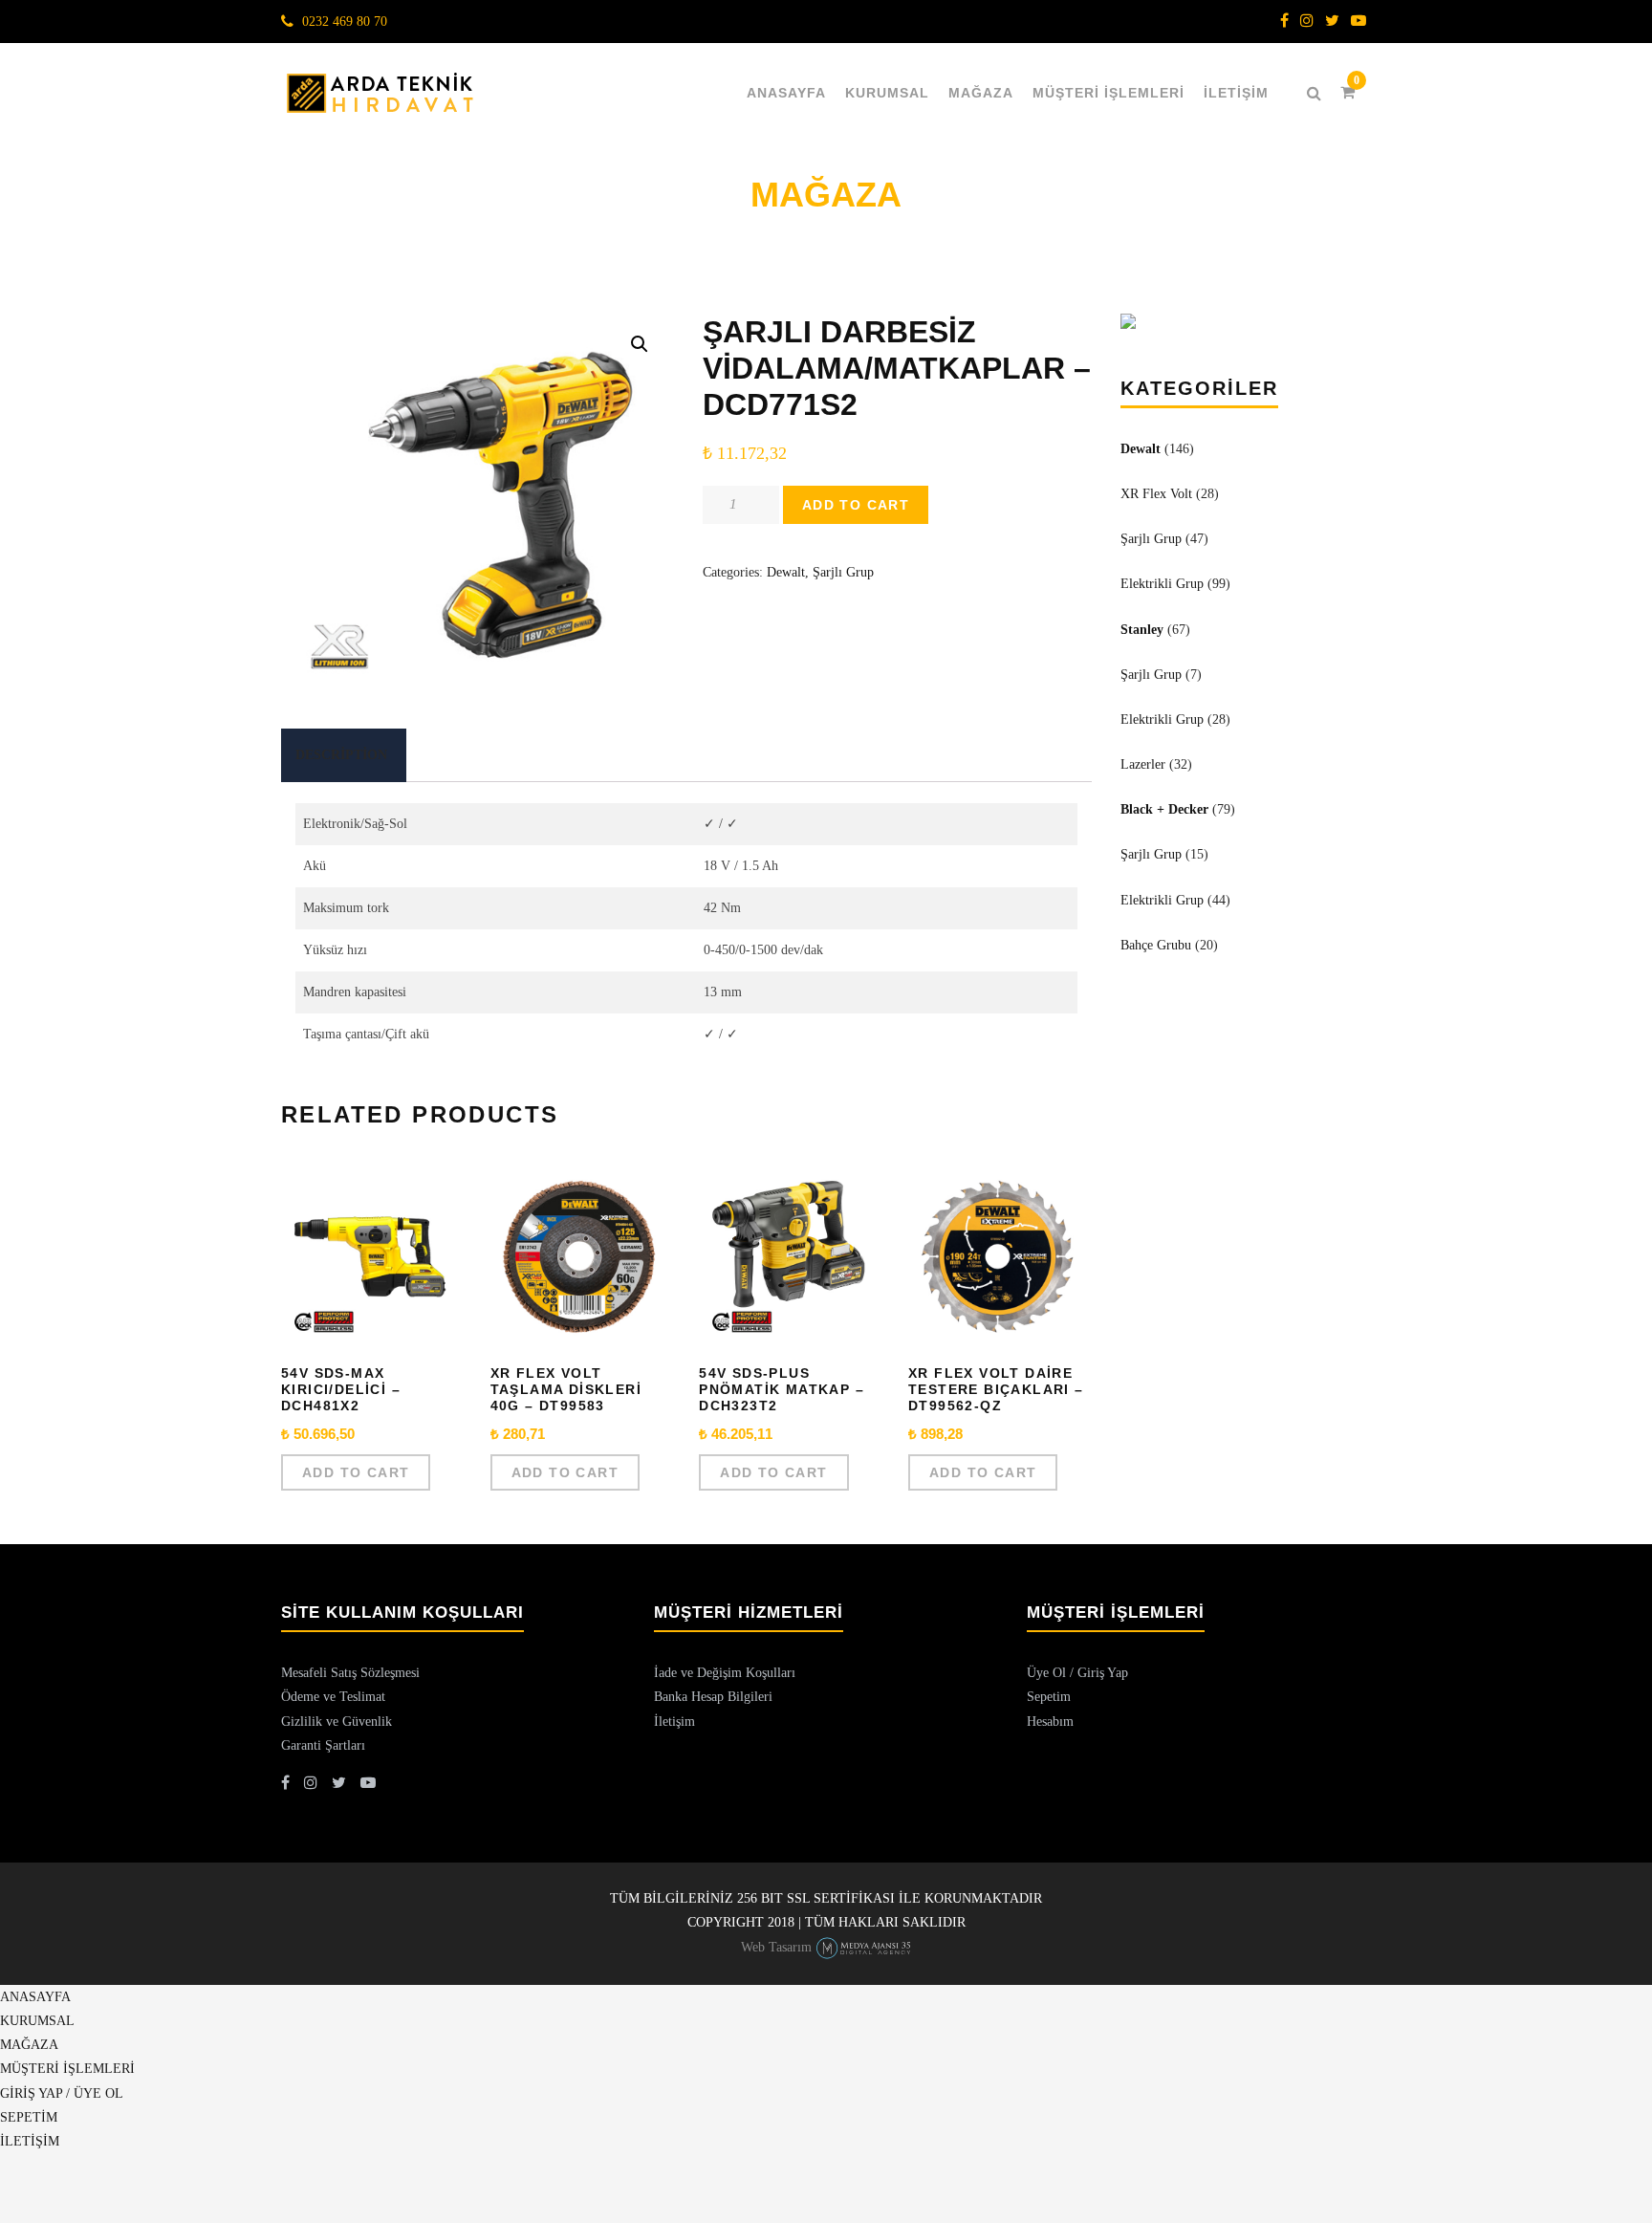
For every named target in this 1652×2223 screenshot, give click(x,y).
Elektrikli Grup (1162, 584)
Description (341, 755)
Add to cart (856, 505)
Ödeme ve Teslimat (333, 1697)
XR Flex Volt (1156, 494)
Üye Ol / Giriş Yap (1077, 1673)
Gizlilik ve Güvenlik (337, 1722)
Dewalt (786, 572)
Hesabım (1050, 1722)
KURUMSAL (887, 93)
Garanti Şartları (323, 1745)
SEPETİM (29, 2117)
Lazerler (1143, 764)
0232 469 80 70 (345, 22)
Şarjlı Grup (843, 572)
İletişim (674, 1722)
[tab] (341, 755)
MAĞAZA (981, 93)
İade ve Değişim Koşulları (725, 1673)
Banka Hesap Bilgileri (713, 1697)
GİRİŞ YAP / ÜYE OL (62, 2093)
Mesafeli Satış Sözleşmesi (350, 1673)
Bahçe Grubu (1156, 945)
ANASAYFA (786, 93)
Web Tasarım (776, 1947)
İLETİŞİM (1236, 93)
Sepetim (1049, 1697)
